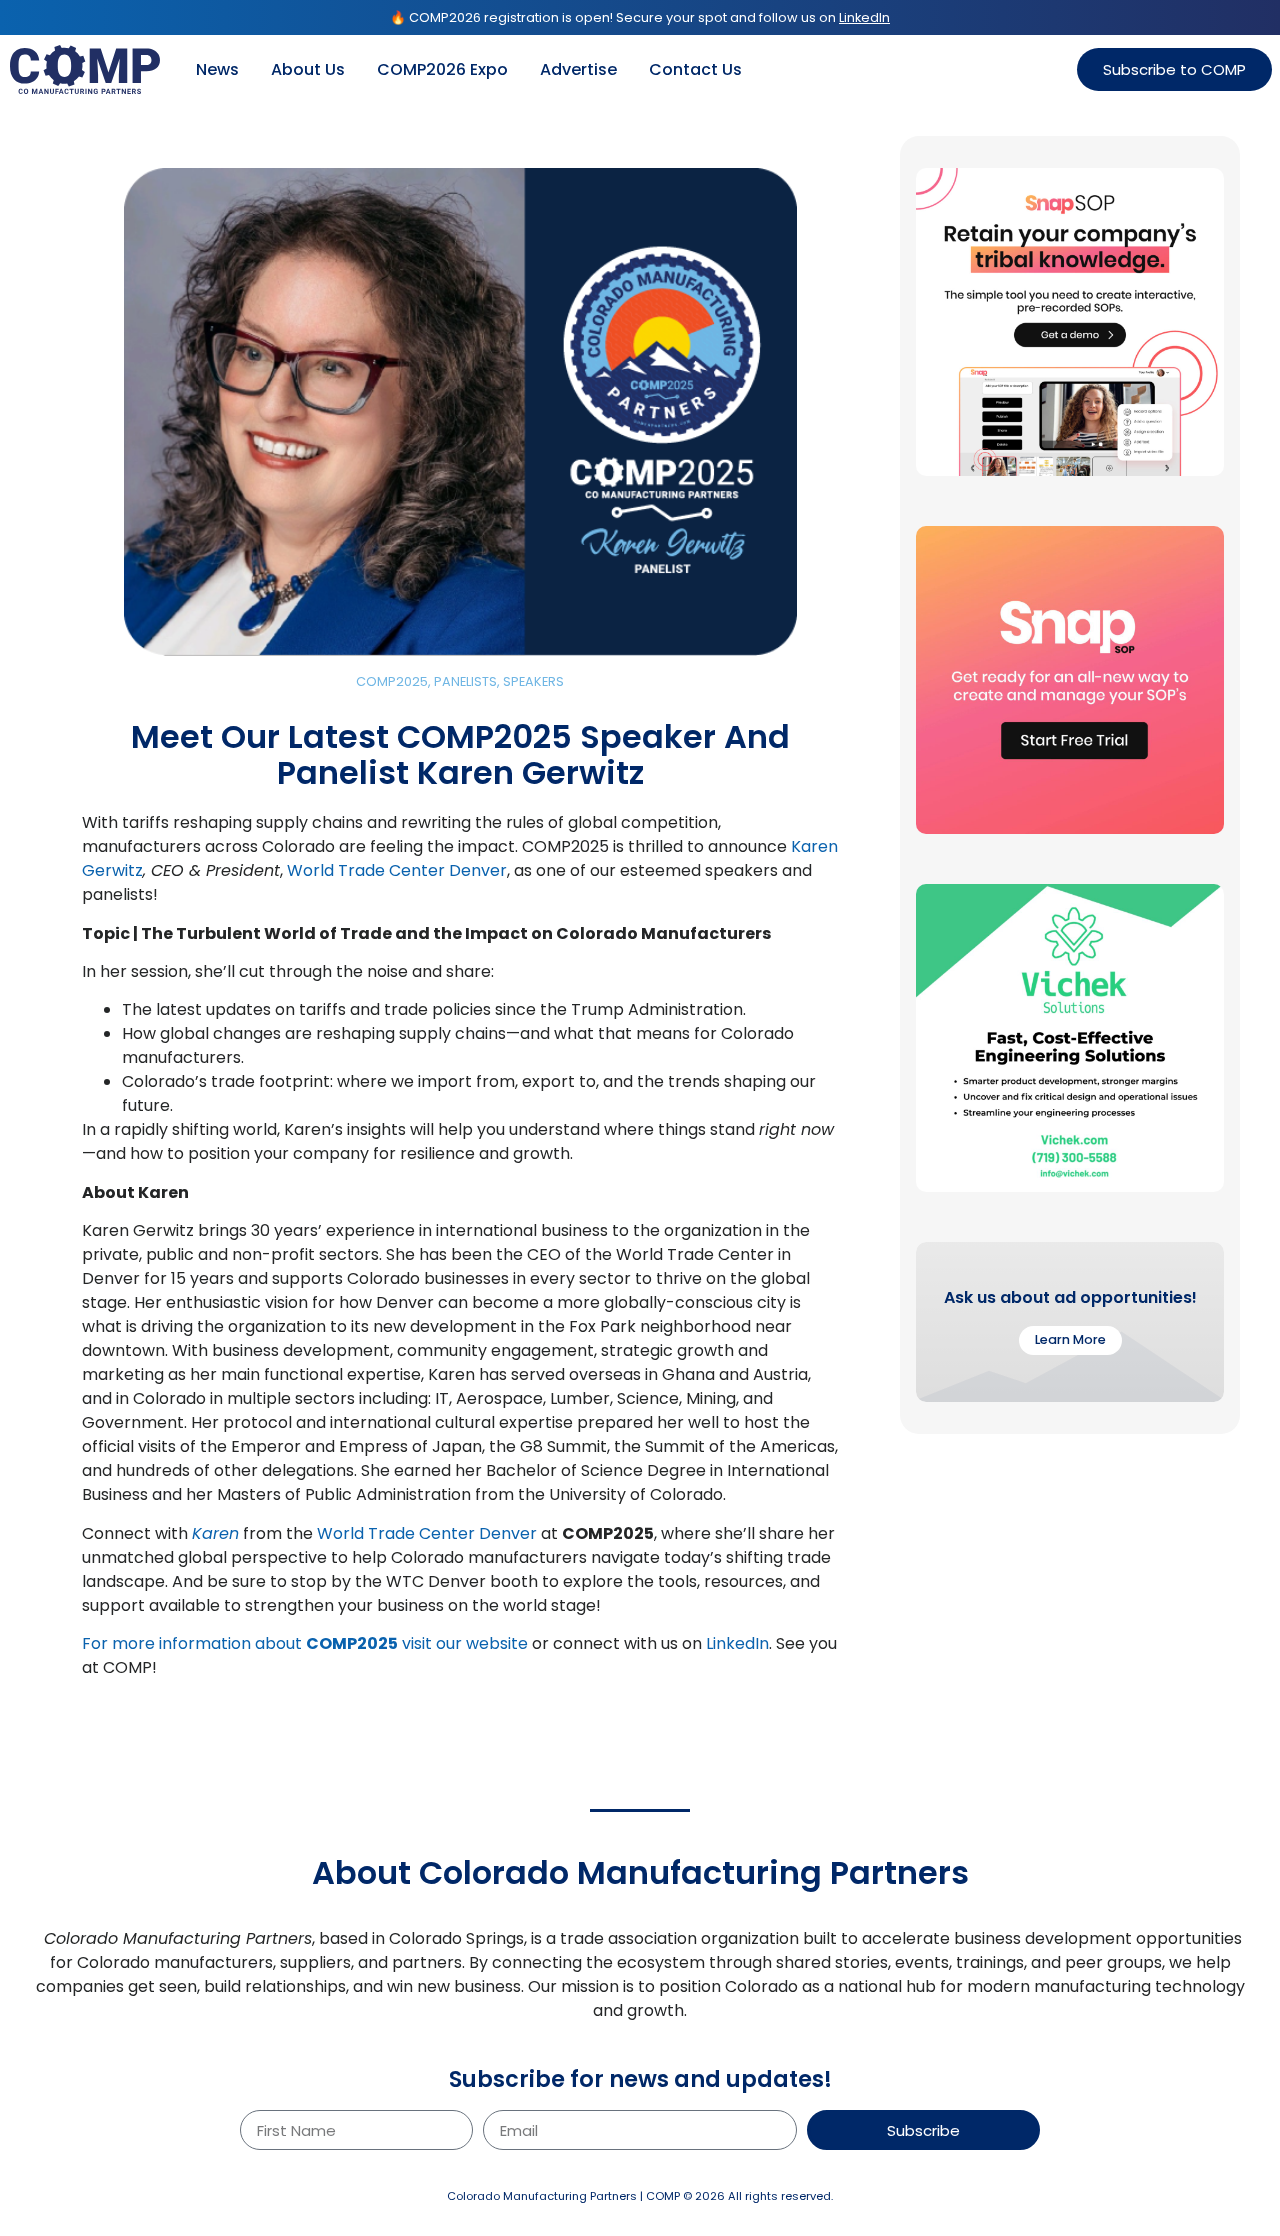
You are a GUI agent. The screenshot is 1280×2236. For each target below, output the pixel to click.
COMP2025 (392, 681)
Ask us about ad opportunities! (1070, 1297)
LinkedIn (737, 1643)
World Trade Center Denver (397, 870)
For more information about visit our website (305, 1643)
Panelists (465, 681)
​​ (215, 1533)
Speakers (533, 681)
